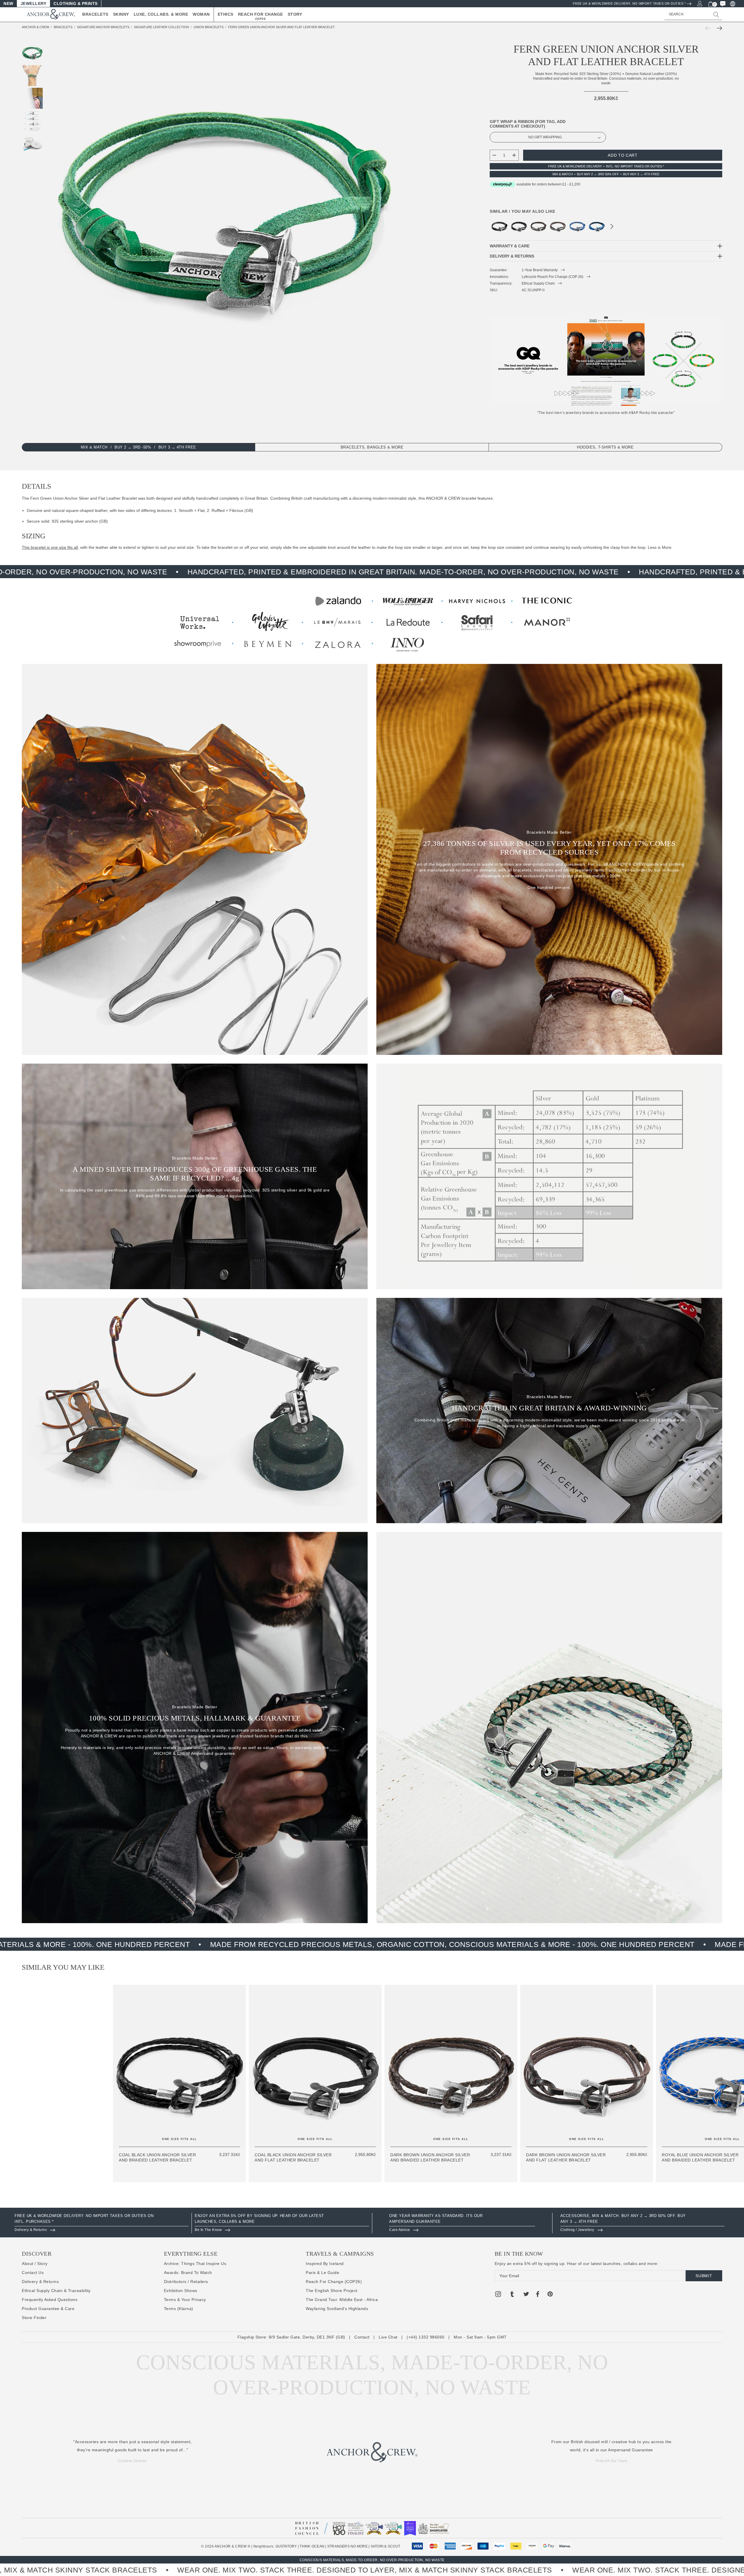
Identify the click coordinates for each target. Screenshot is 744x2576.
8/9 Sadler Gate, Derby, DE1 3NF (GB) (307, 2337)
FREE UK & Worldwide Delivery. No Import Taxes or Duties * (629, 3)
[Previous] (709, 28)
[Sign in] (699, 3)
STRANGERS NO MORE (347, 2546)
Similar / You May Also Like (523, 211)
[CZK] (732, 3)
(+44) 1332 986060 (426, 2337)
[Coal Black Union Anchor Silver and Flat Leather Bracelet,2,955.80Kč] (519, 226)
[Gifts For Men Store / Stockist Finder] (372, 621)
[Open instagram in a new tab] (498, 2295)
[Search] (716, 15)
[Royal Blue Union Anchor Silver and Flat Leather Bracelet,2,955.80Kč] (597, 226)
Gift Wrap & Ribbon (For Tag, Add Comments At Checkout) (528, 124)
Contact (362, 2337)
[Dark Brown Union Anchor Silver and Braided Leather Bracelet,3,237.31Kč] (538, 226)
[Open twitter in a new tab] (526, 2295)
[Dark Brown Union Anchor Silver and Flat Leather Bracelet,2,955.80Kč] (558, 226)
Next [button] (612, 228)
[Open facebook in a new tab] (537, 2295)
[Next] (718, 28)
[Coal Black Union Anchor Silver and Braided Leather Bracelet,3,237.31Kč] (499, 226)
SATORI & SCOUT (385, 2546)
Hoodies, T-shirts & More (605, 447)
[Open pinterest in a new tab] (550, 2295)
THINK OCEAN (312, 2546)
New (8, 3)
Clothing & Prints (76, 3)
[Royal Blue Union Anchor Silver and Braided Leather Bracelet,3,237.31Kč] (577, 226)
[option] (102, 2223)
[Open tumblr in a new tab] (512, 2295)
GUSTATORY (286, 2546)
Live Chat (388, 2337)
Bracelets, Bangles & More (372, 447)
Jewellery (34, 3)
